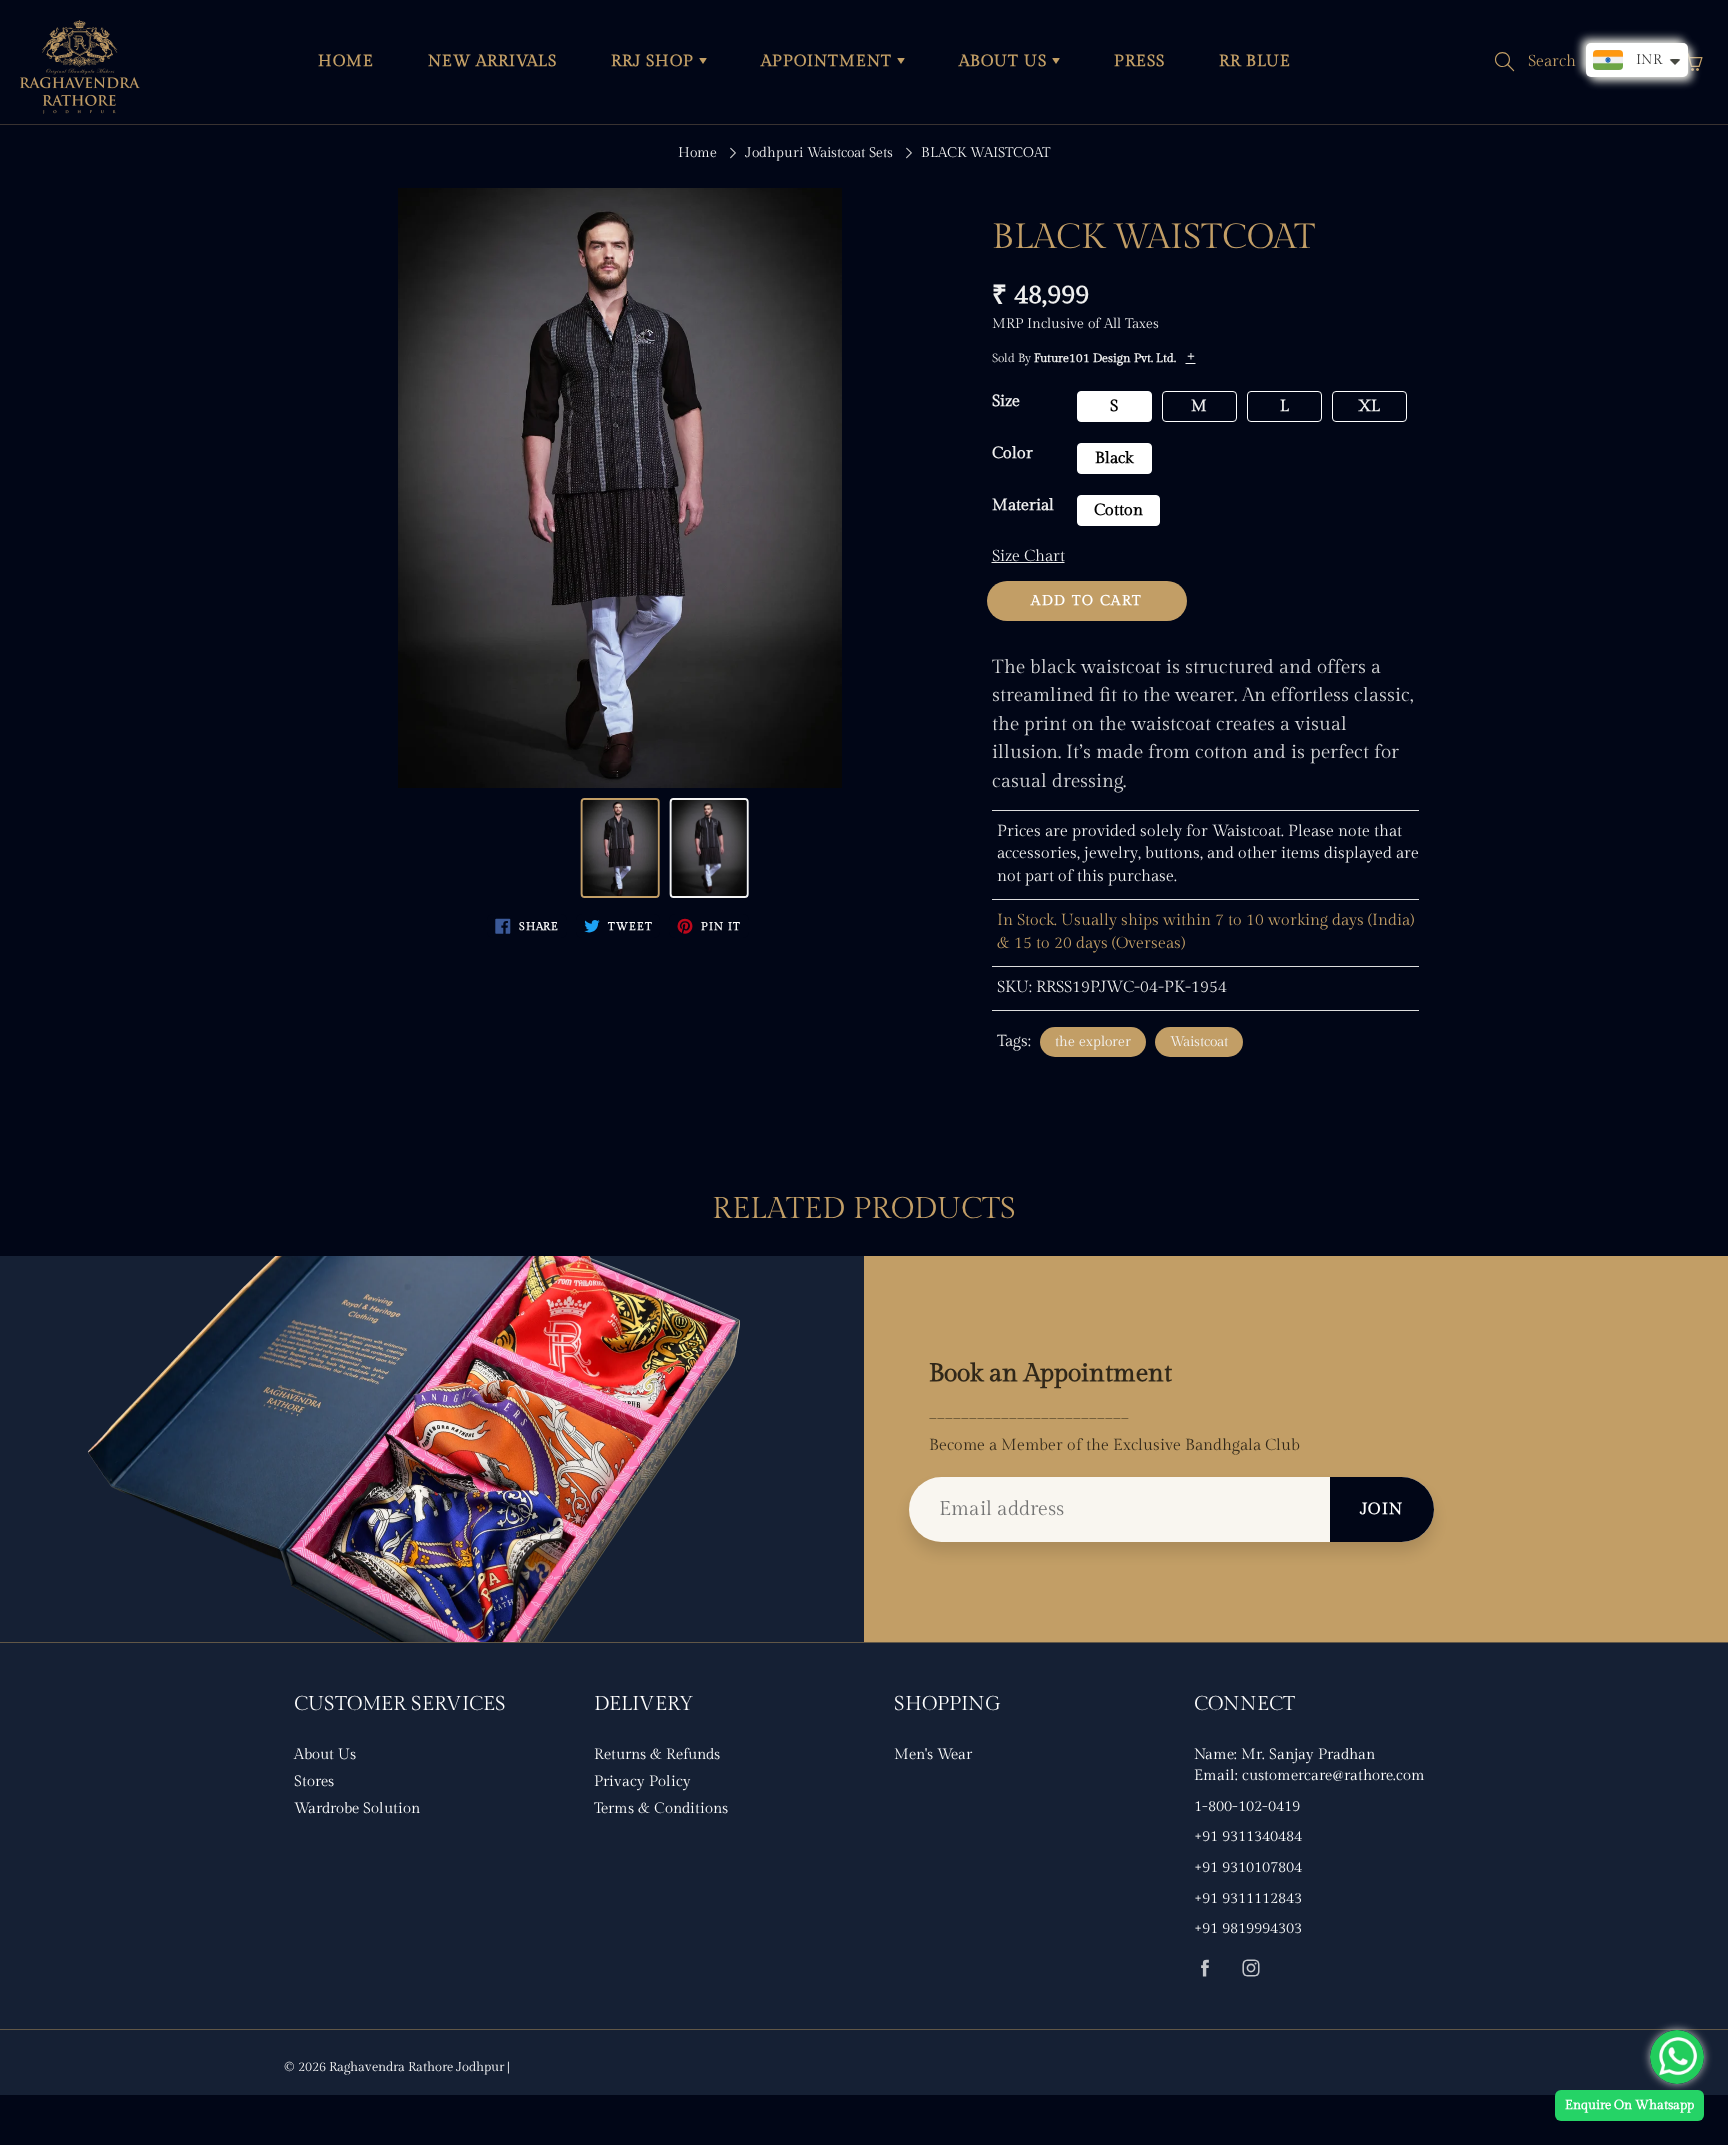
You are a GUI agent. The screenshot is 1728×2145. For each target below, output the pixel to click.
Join (1382, 1509)
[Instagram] (1250, 1967)
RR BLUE (1255, 61)
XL (1369, 406)
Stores (314, 1781)
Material (1023, 505)
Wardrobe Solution (357, 1808)
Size (1006, 401)
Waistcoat (1199, 1042)
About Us (325, 1754)
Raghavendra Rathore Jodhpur (416, 2067)
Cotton (1118, 510)
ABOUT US (1005, 61)
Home (697, 153)
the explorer (1093, 1042)
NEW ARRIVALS (492, 61)
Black (1114, 458)
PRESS (1139, 61)
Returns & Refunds (657, 1754)
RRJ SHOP (655, 61)
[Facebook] (1204, 1967)
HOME (346, 61)
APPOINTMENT (829, 61)
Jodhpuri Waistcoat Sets (819, 153)
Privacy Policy (642, 1781)
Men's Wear (933, 1754)
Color (1012, 453)
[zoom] (620, 488)
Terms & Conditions (661, 1808)
